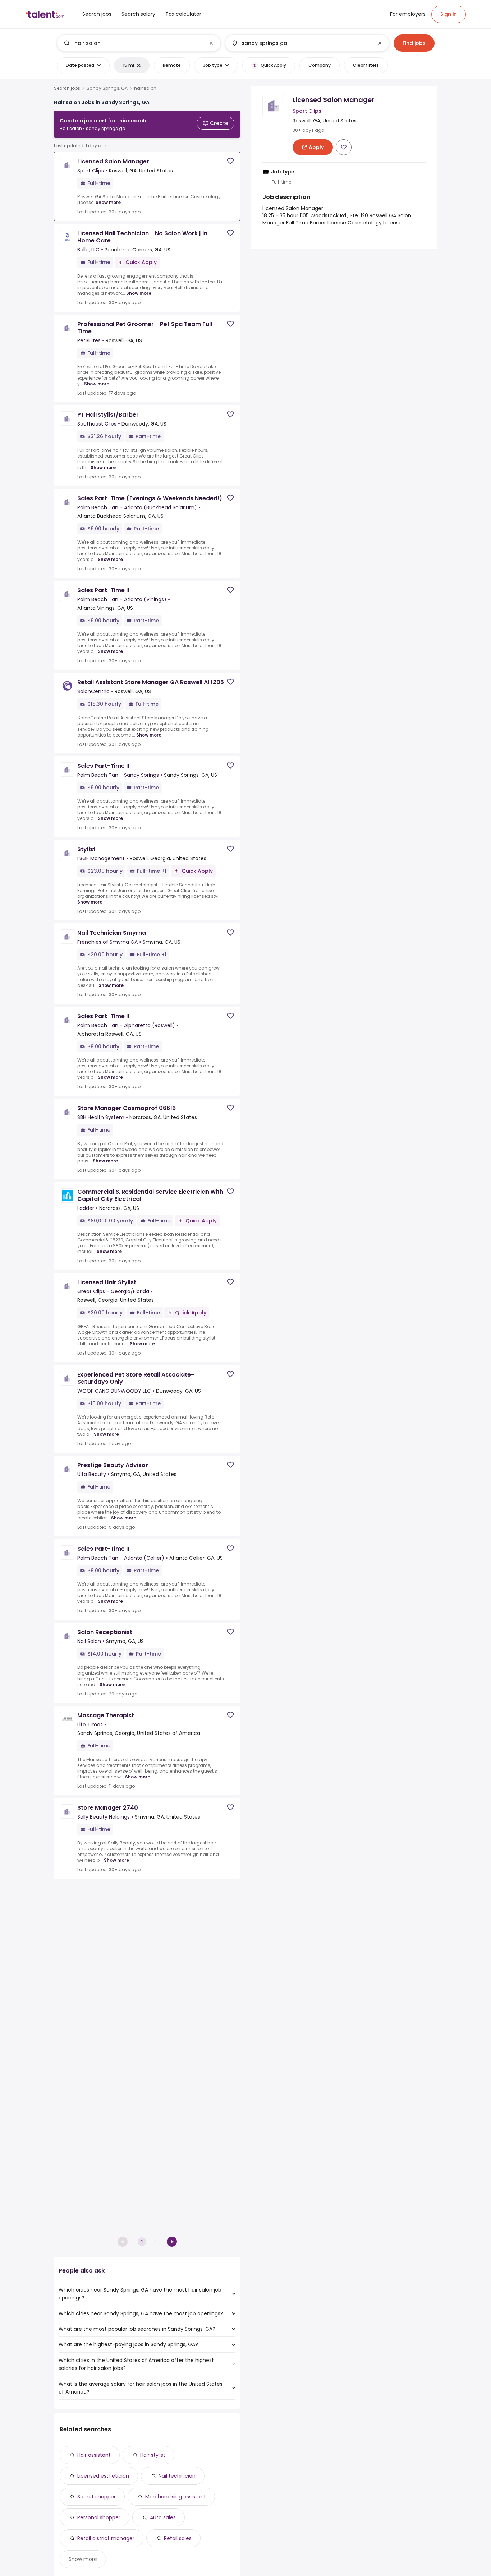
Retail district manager (106, 2538)
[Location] (301, 43)
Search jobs (67, 88)
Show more (108, 202)
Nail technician (177, 2476)
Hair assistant (94, 2455)
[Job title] (133, 43)
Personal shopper (99, 2517)
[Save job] (230, 161)
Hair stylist (153, 2455)
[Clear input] (211, 43)
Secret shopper (97, 2497)
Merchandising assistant (176, 2497)
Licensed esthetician (103, 2476)
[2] (172, 2242)
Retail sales (178, 2538)
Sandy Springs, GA (107, 88)
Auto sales (163, 2517)
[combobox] (138, 43)
